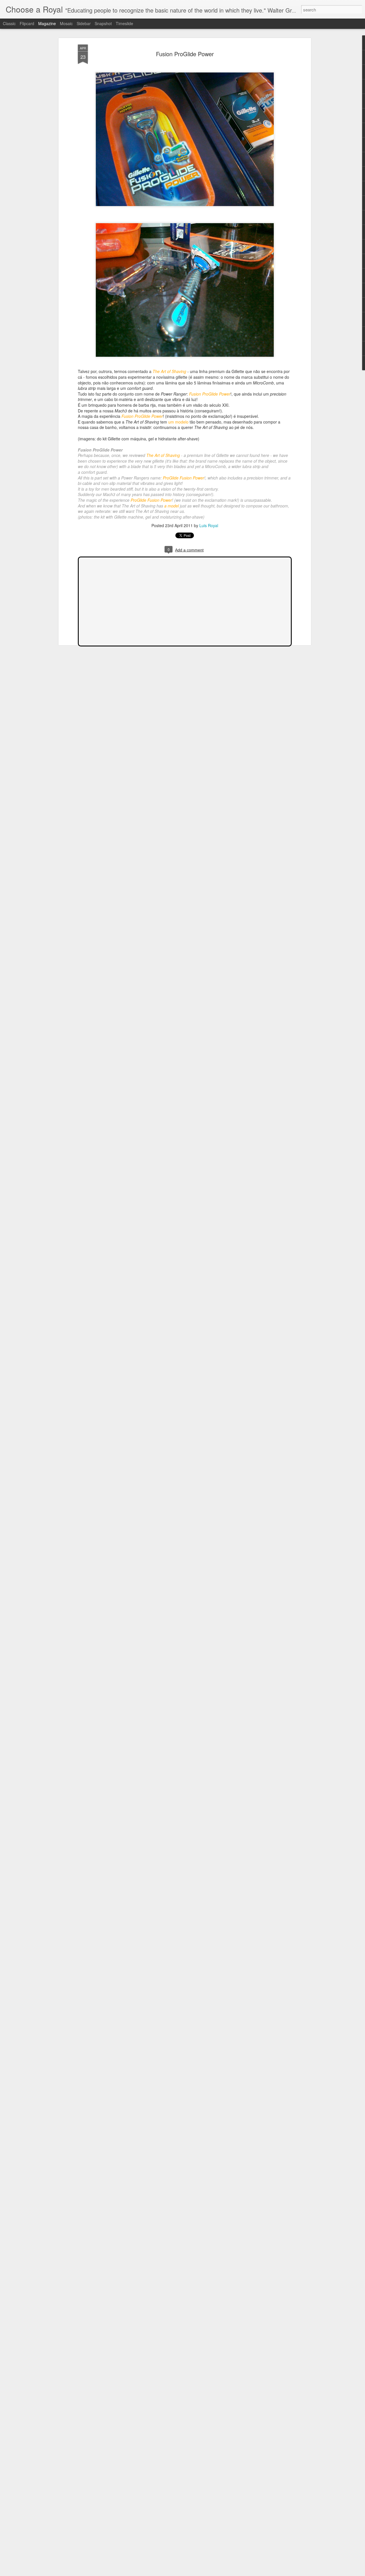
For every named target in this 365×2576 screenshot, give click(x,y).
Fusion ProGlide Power (185, 54)
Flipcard (27, 23)
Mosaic (66, 23)
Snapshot (103, 23)
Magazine (47, 23)
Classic (9, 23)
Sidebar (84, 23)
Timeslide (124, 23)
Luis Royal (209, 525)
